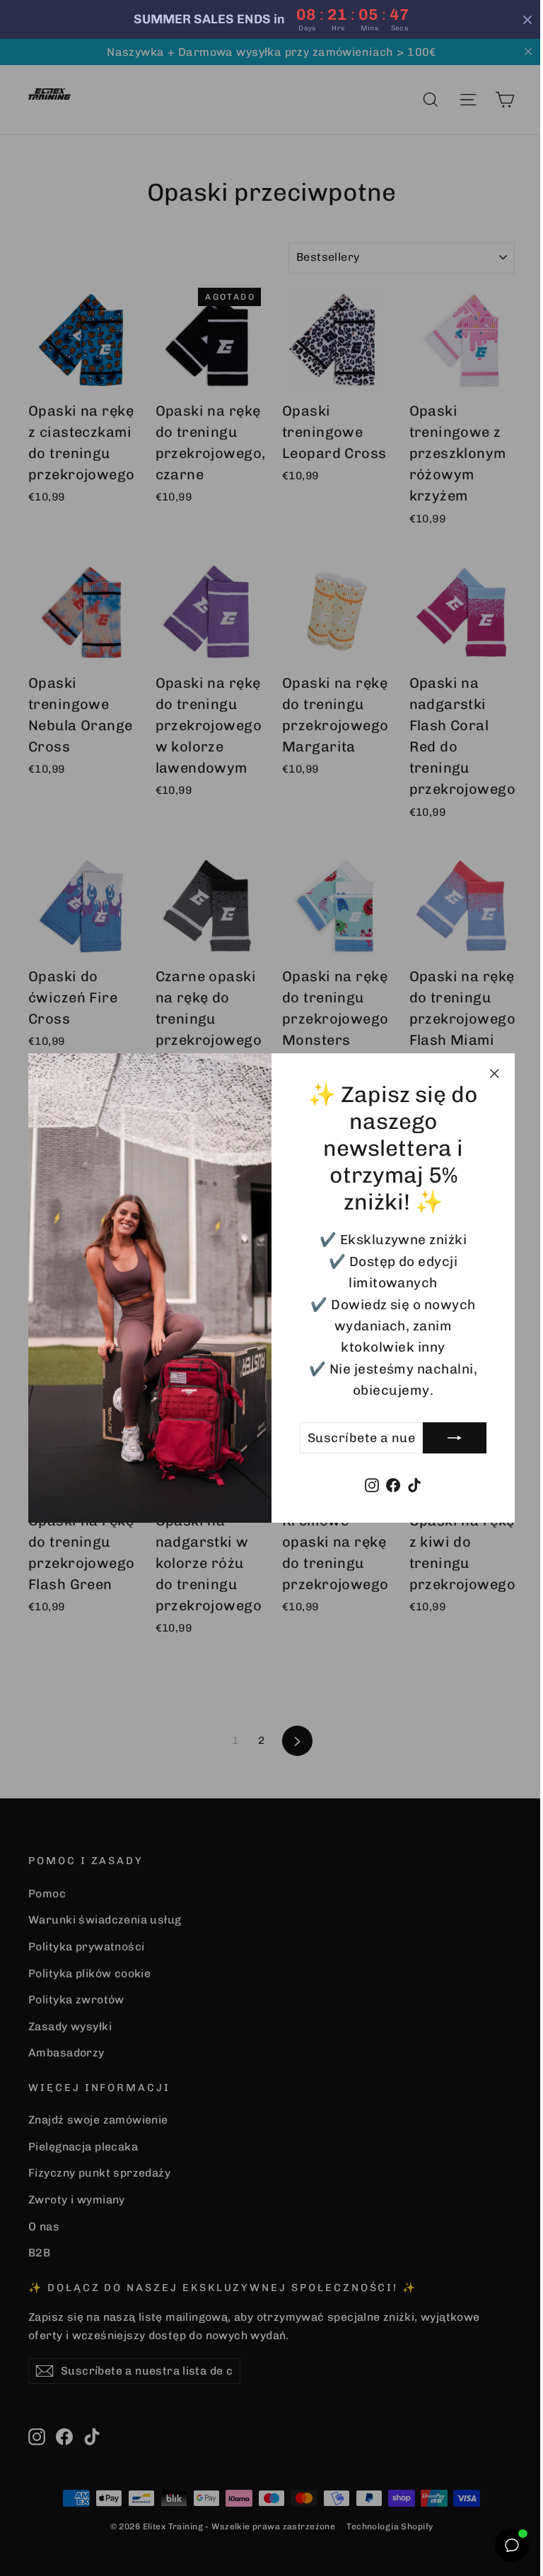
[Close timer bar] (517, 20)
